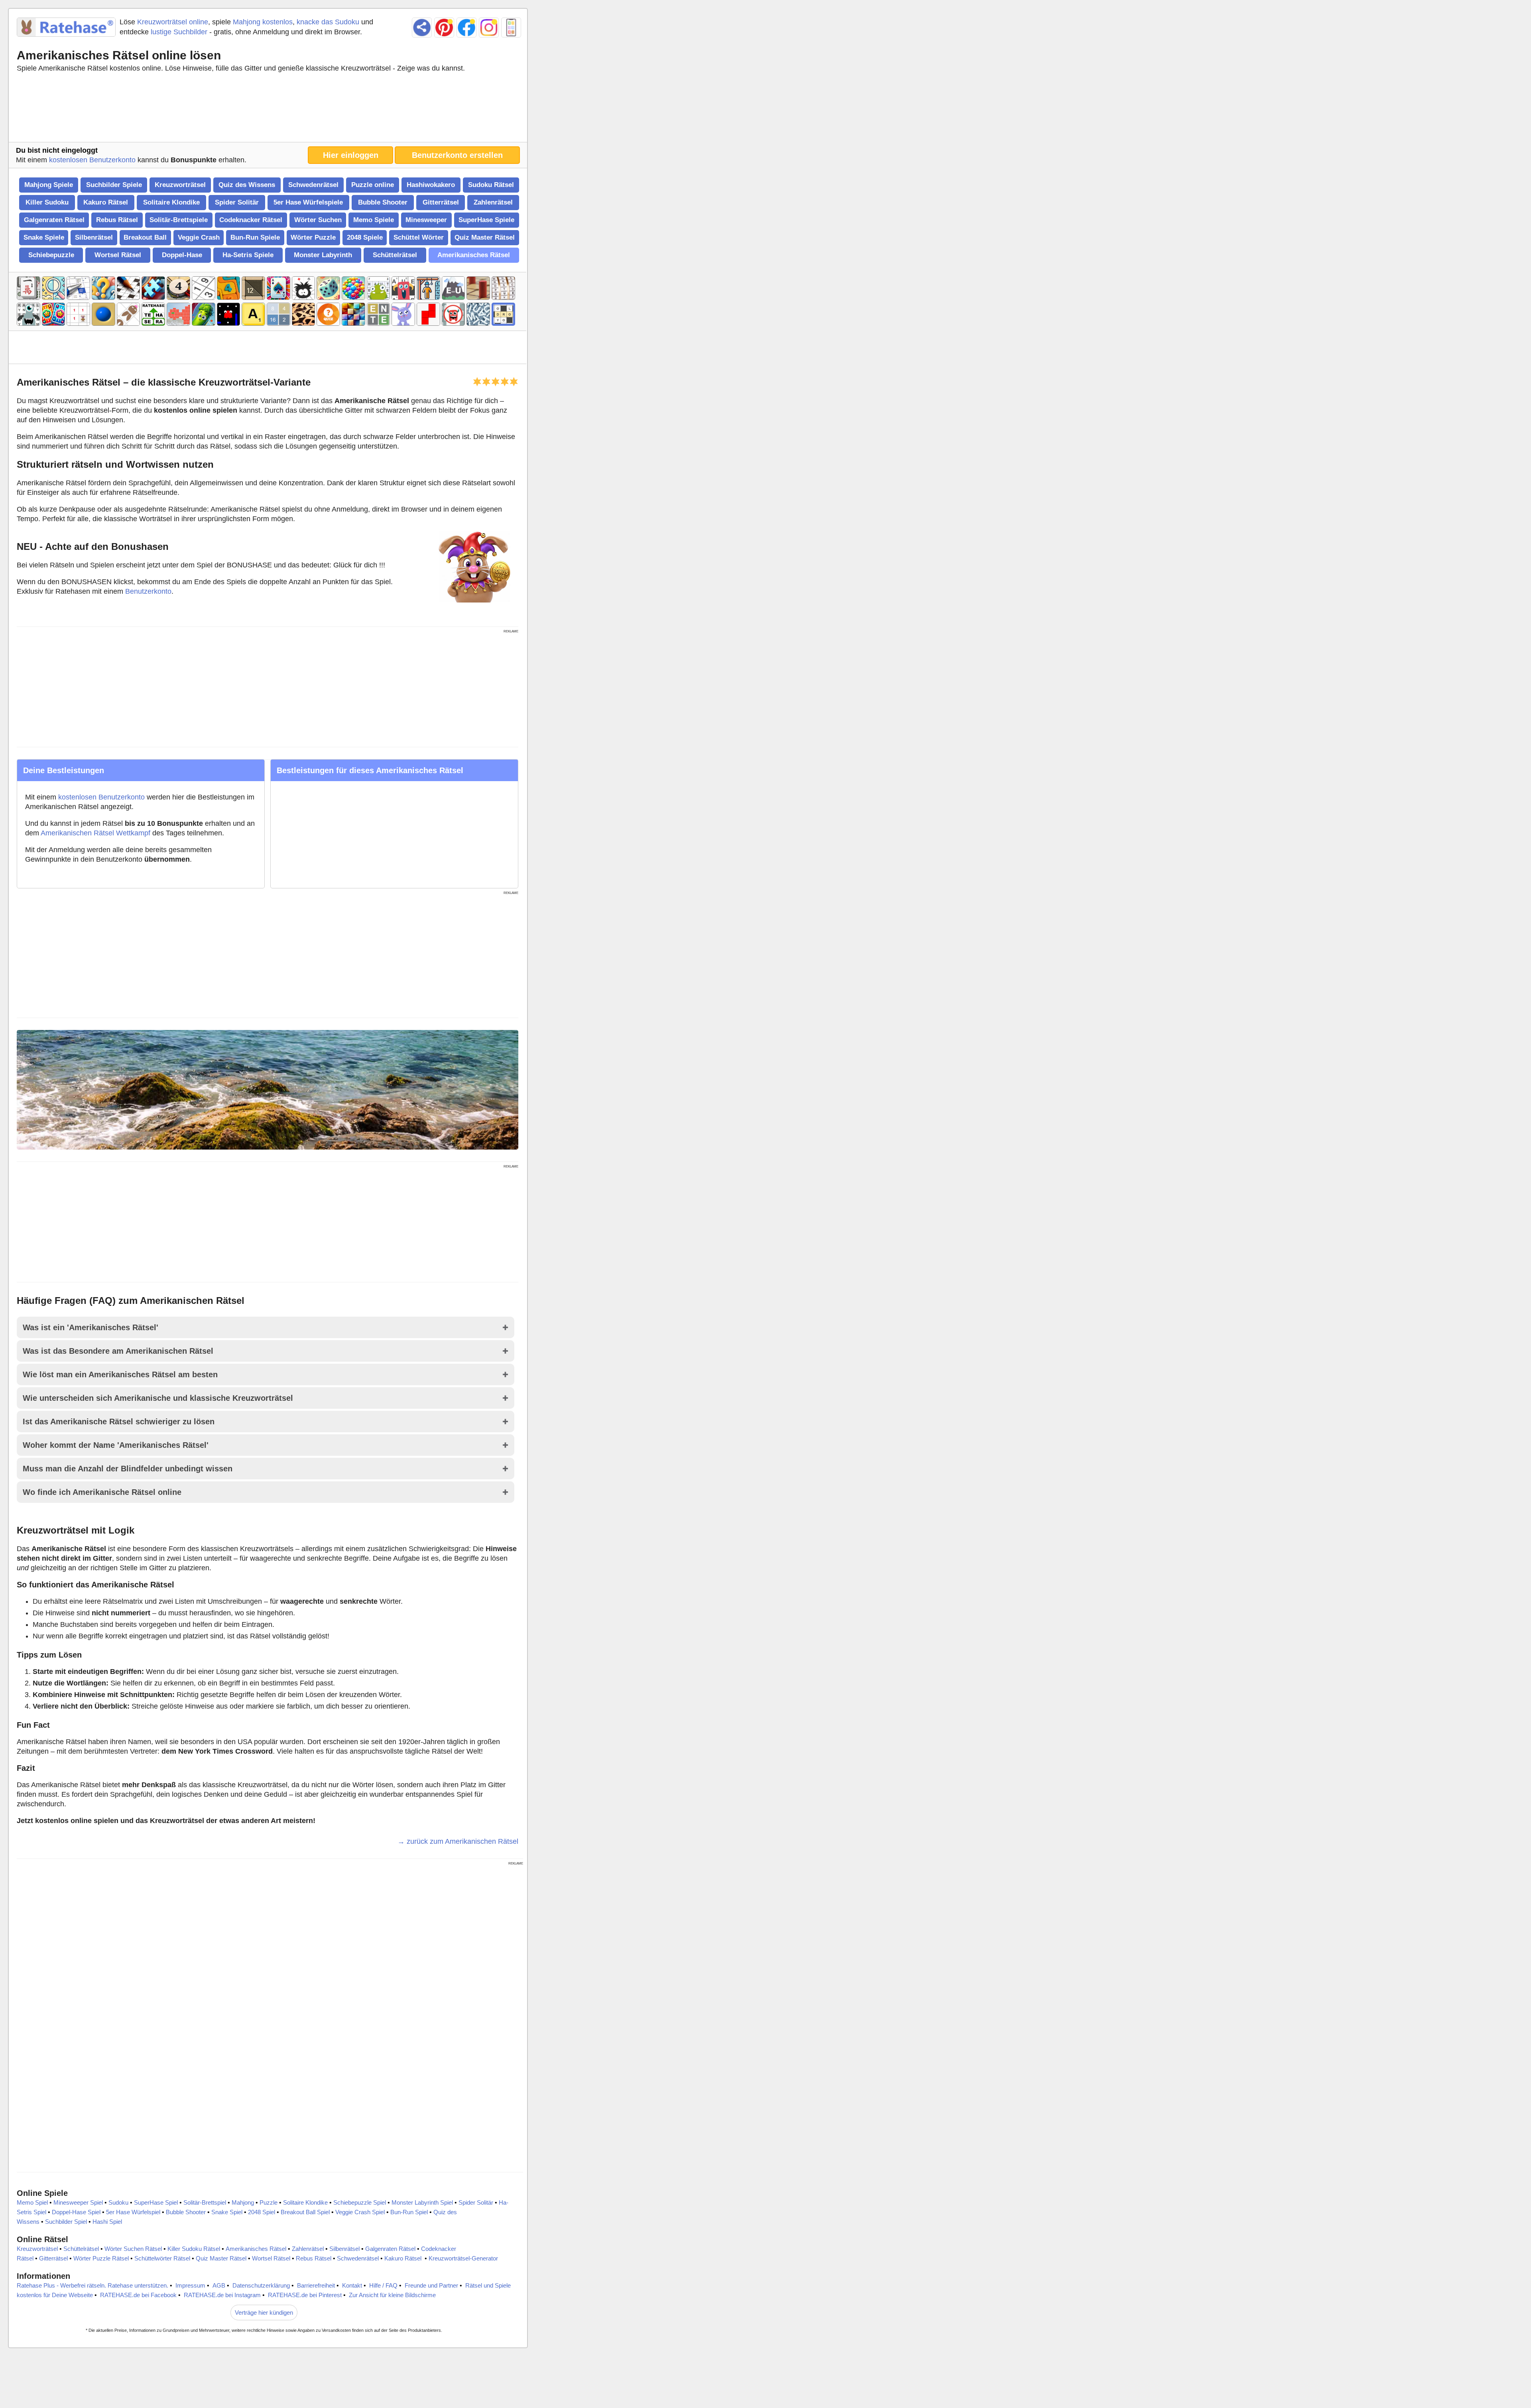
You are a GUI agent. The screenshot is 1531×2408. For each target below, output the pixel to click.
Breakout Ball (145, 237)
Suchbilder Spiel (66, 2222)
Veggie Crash (199, 237)
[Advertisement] (268, 109)
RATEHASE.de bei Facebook (138, 2295)
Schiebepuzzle (51, 255)
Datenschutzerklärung (261, 2285)
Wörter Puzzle (313, 237)
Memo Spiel (32, 2202)
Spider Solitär (237, 202)
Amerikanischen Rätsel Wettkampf (95, 833)
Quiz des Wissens (247, 185)
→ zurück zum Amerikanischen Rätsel (458, 1841)
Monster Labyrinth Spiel (422, 2202)
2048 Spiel (262, 2212)
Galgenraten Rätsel (54, 220)
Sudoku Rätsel (491, 185)
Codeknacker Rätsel (251, 220)
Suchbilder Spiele (114, 185)
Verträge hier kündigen (264, 2313)
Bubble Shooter (383, 202)
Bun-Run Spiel (409, 2212)
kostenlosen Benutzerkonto (92, 160)
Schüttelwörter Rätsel (162, 2258)
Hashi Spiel (107, 2222)
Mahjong (243, 2202)
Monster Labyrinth (323, 255)
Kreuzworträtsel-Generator (463, 2258)
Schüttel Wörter (419, 237)
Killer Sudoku (47, 202)
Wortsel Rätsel (118, 255)
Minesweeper (426, 220)
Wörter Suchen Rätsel (133, 2249)
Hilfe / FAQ (383, 2285)
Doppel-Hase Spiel (76, 2212)
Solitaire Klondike (171, 202)
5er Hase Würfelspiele (308, 202)
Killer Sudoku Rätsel (194, 2249)
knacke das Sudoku (328, 22)
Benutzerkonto (148, 591)
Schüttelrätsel (395, 255)
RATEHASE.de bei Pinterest (305, 2295)
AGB (219, 2285)
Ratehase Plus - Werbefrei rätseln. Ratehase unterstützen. (92, 2285)
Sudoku (118, 2202)
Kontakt (352, 2285)
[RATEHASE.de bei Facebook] (466, 28)
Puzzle (269, 2202)
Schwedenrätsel (313, 185)
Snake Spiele (44, 237)
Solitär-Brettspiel (205, 2202)
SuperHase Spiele (486, 220)
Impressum (190, 2285)
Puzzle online (373, 185)
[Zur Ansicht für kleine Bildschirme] (511, 28)
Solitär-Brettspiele (179, 220)
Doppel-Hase (182, 255)
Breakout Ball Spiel (305, 2212)
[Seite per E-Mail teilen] (422, 28)
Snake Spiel (227, 2212)
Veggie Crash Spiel (360, 2212)
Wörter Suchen (318, 220)
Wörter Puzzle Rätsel (101, 2258)
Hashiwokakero (431, 185)
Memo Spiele (374, 220)
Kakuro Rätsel (106, 202)
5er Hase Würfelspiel (133, 2212)
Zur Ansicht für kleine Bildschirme (392, 2295)
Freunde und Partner (431, 2285)
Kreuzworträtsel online (173, 22)
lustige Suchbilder (179, 32)
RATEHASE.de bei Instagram (222, 2295)
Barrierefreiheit (316, 2285)
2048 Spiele (365, 237)
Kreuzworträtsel (180, 185)
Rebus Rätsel (117, 220)
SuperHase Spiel (156, 2202)
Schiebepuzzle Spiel (360, 2202)
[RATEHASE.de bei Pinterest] (444, 28)
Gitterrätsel (441, 202)
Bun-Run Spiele (255, 237)
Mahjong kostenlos (263, 22)
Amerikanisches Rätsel (474, 255)
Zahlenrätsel (493, 202)
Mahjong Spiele (49, 185)
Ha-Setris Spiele (248, 255)
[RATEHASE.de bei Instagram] (489, 28)
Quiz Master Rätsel (485, 237)
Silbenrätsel (94, 237)
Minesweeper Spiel (78, 2202)
